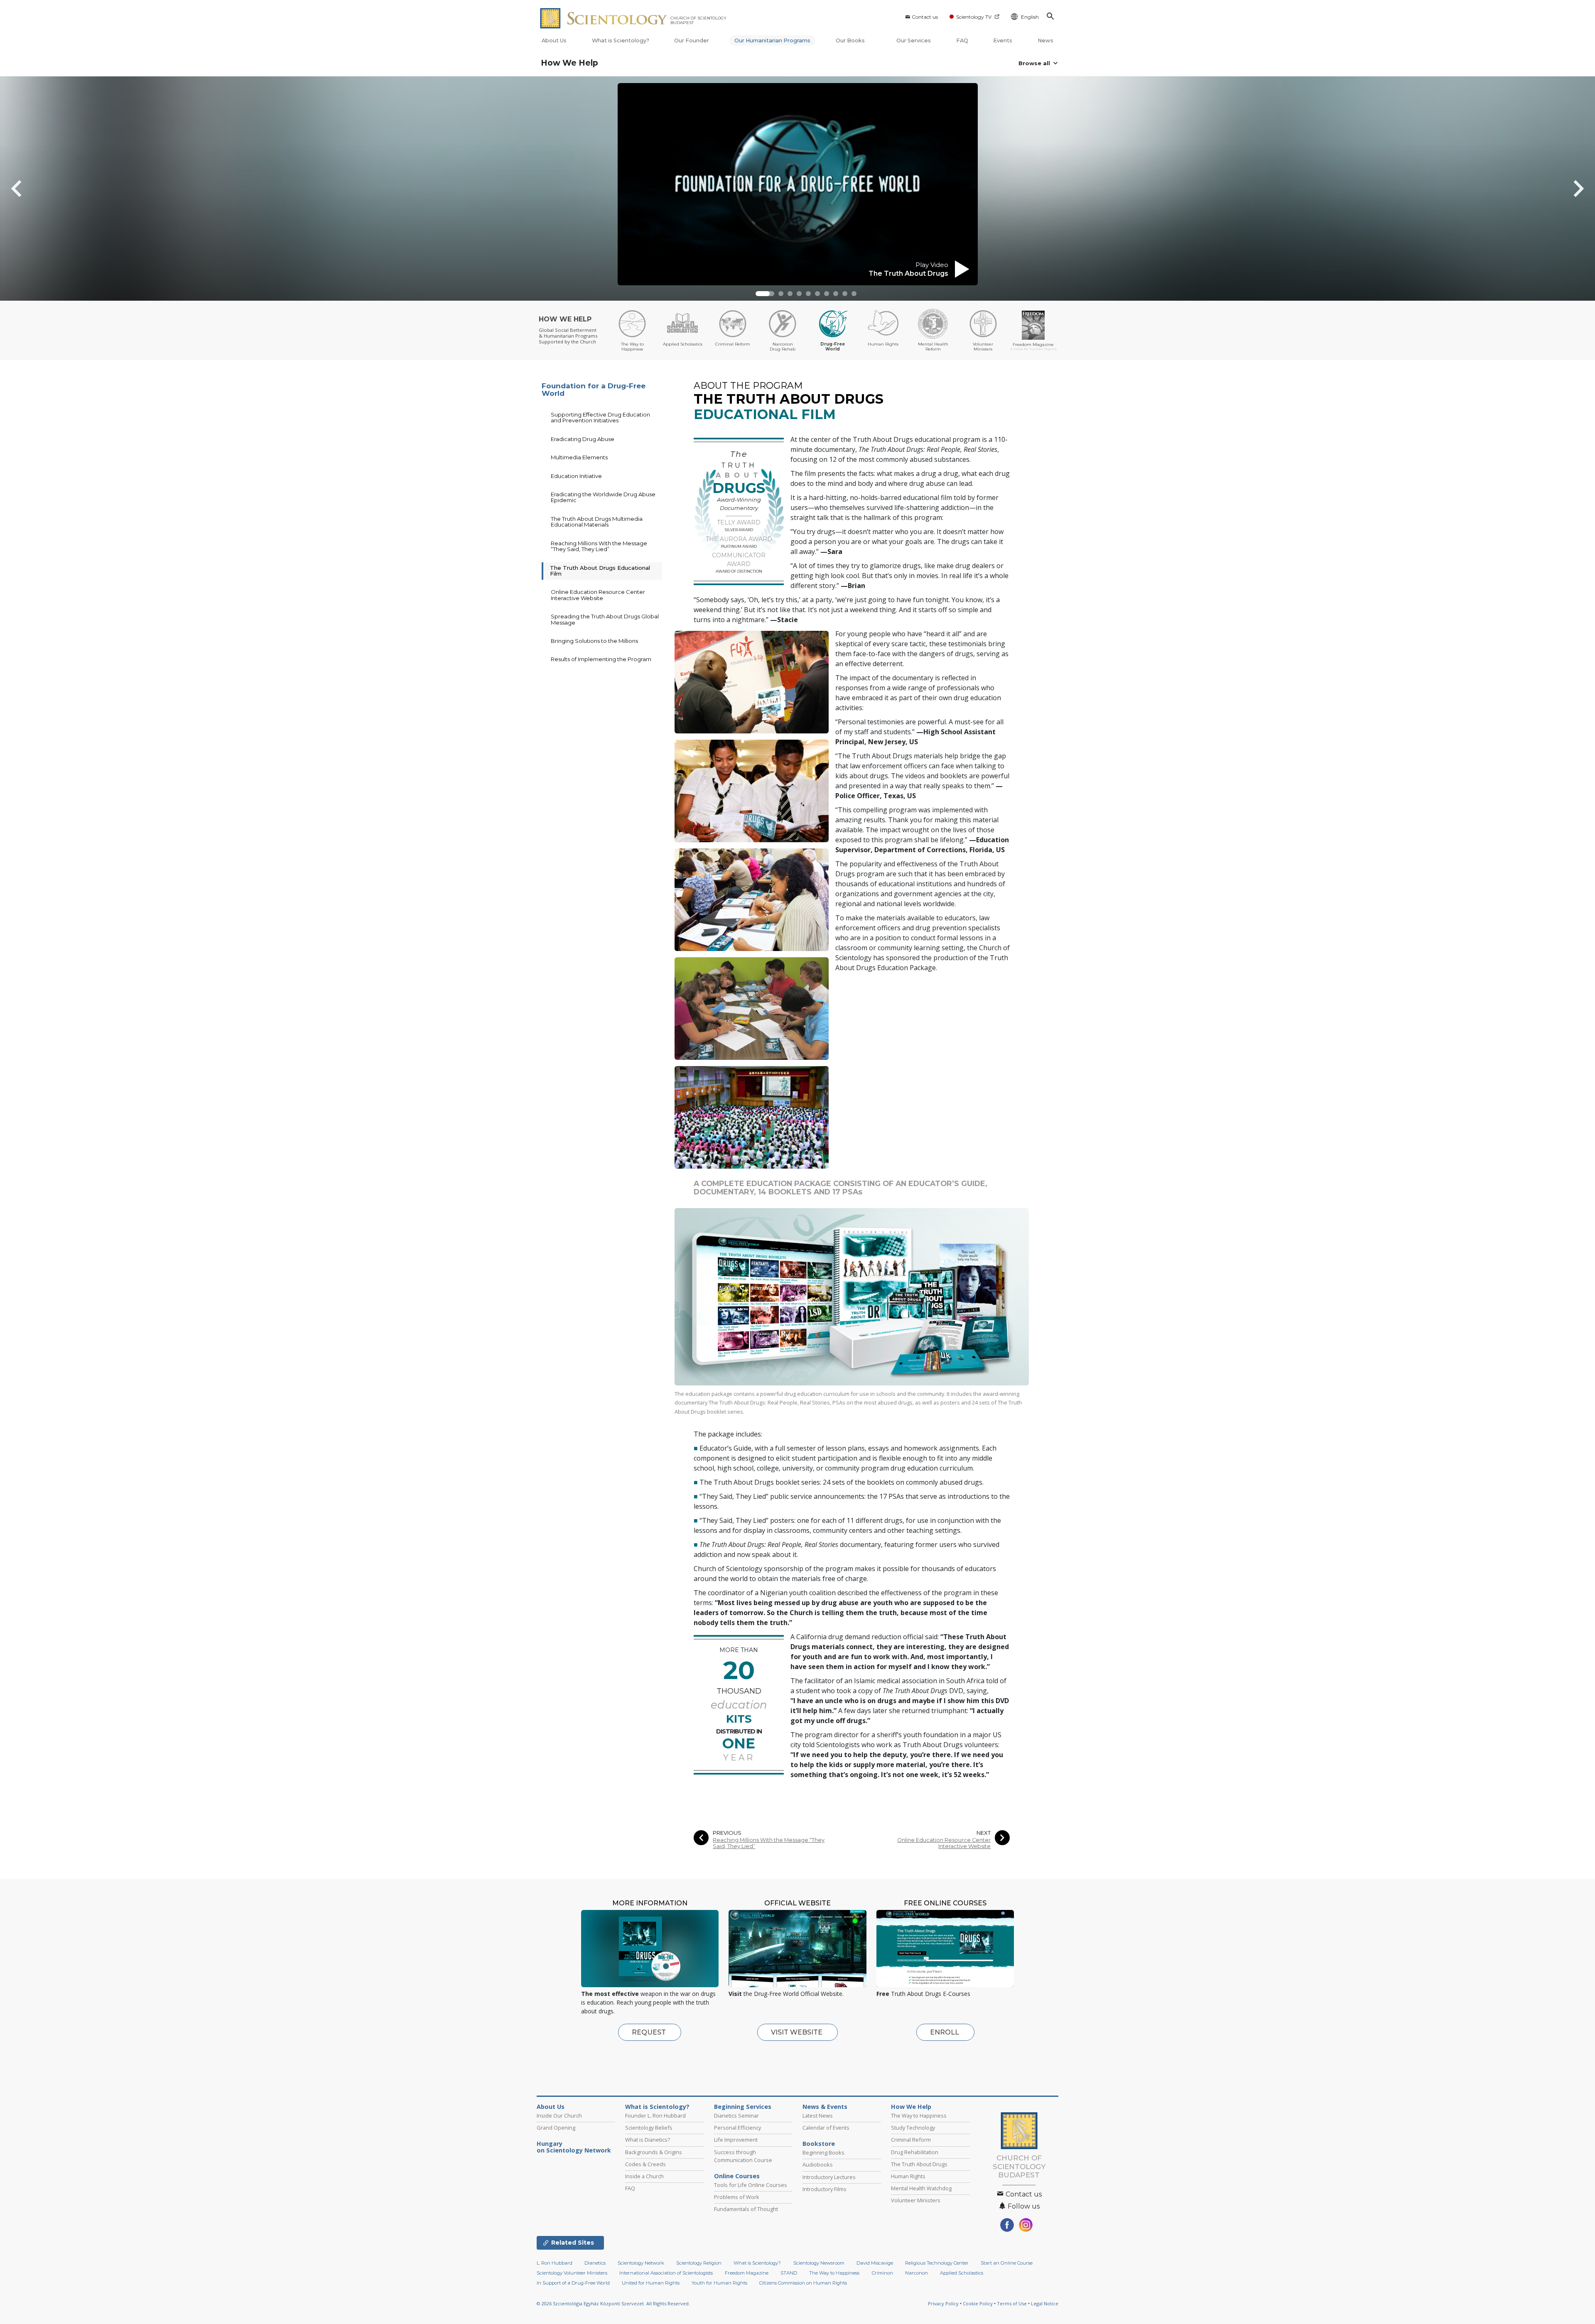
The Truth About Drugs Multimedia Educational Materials (597, 522)
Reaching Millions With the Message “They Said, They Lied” (769, 1843)
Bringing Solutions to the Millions (594, 641)
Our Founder (692, 40)
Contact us (925, 17)
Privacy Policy (943, 2303)
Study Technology (913, 2128)
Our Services (914, 40)
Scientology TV (974, 17)
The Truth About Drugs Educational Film (600, 571)
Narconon (917, 2273)
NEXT (984, 1833)
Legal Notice (1045, 2303)
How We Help (569, 63)
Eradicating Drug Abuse (583, 439)
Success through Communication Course (743, 2156)
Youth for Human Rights (719, 2283)
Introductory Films (824, 2189)
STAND (789, 2273)
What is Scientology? (621, 40)
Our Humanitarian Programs (772, 40)
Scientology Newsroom (819, 2263)
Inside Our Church (559, 2116)
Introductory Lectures (829, 2177)
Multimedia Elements (579, 457)
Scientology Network (641, 2263)
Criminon (882, 2273)
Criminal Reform (911, 2140)
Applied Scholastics (962, 2273)
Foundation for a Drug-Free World (594, 390)
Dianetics (595, 2263)
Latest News (818, 2116)
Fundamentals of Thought (746, 2209)
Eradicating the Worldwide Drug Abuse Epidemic (603, 497)
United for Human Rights (651, 2283)
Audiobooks (818, 2165)
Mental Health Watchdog (921, 2188)
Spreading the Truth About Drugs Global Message (605, 619)
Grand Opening (556, 2128)
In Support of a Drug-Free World (573, 2283)
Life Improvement (736, 2140)
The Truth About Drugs (919, 2164)
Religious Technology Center (937, 2263)
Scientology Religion (699, 2263)
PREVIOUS (727, 1833)
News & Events (825, 2107)
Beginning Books (823, 2152)
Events (1003, 40)
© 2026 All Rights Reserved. (613, 2303)
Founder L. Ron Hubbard (655, 2116)
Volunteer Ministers (916, 2200)
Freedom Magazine (747, 2273)
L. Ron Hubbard (555, 2263)
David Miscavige (875, 2263)
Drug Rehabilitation (915, 2152)
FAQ (962, 40)
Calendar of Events (826, 2128)
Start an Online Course (1007, 2263)
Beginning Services (743, 2107)
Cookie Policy (978, 2303)
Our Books (851, 40)
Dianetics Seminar (736, 2116)
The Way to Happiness (919, 2116)
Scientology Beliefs (649, 2128)
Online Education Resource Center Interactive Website (944, 1843)
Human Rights (908, 2176)
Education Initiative (576, 476)
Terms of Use (1012, 2303)
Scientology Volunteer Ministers (572, 2273)
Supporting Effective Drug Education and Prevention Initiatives (600, 417)
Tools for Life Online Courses (751, 2185)
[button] (763, 294)
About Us (554, 40)
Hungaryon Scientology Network (574, 2147)
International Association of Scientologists (666, 2273)
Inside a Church (644, 2176)
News (1045, 40)
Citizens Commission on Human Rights (803, 2283)
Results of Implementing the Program (601, 659)
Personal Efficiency (737, 2128)
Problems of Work (737, 2197)
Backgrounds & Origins (654, 2152)
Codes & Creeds (645, 2164)
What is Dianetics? (648, 2140)
